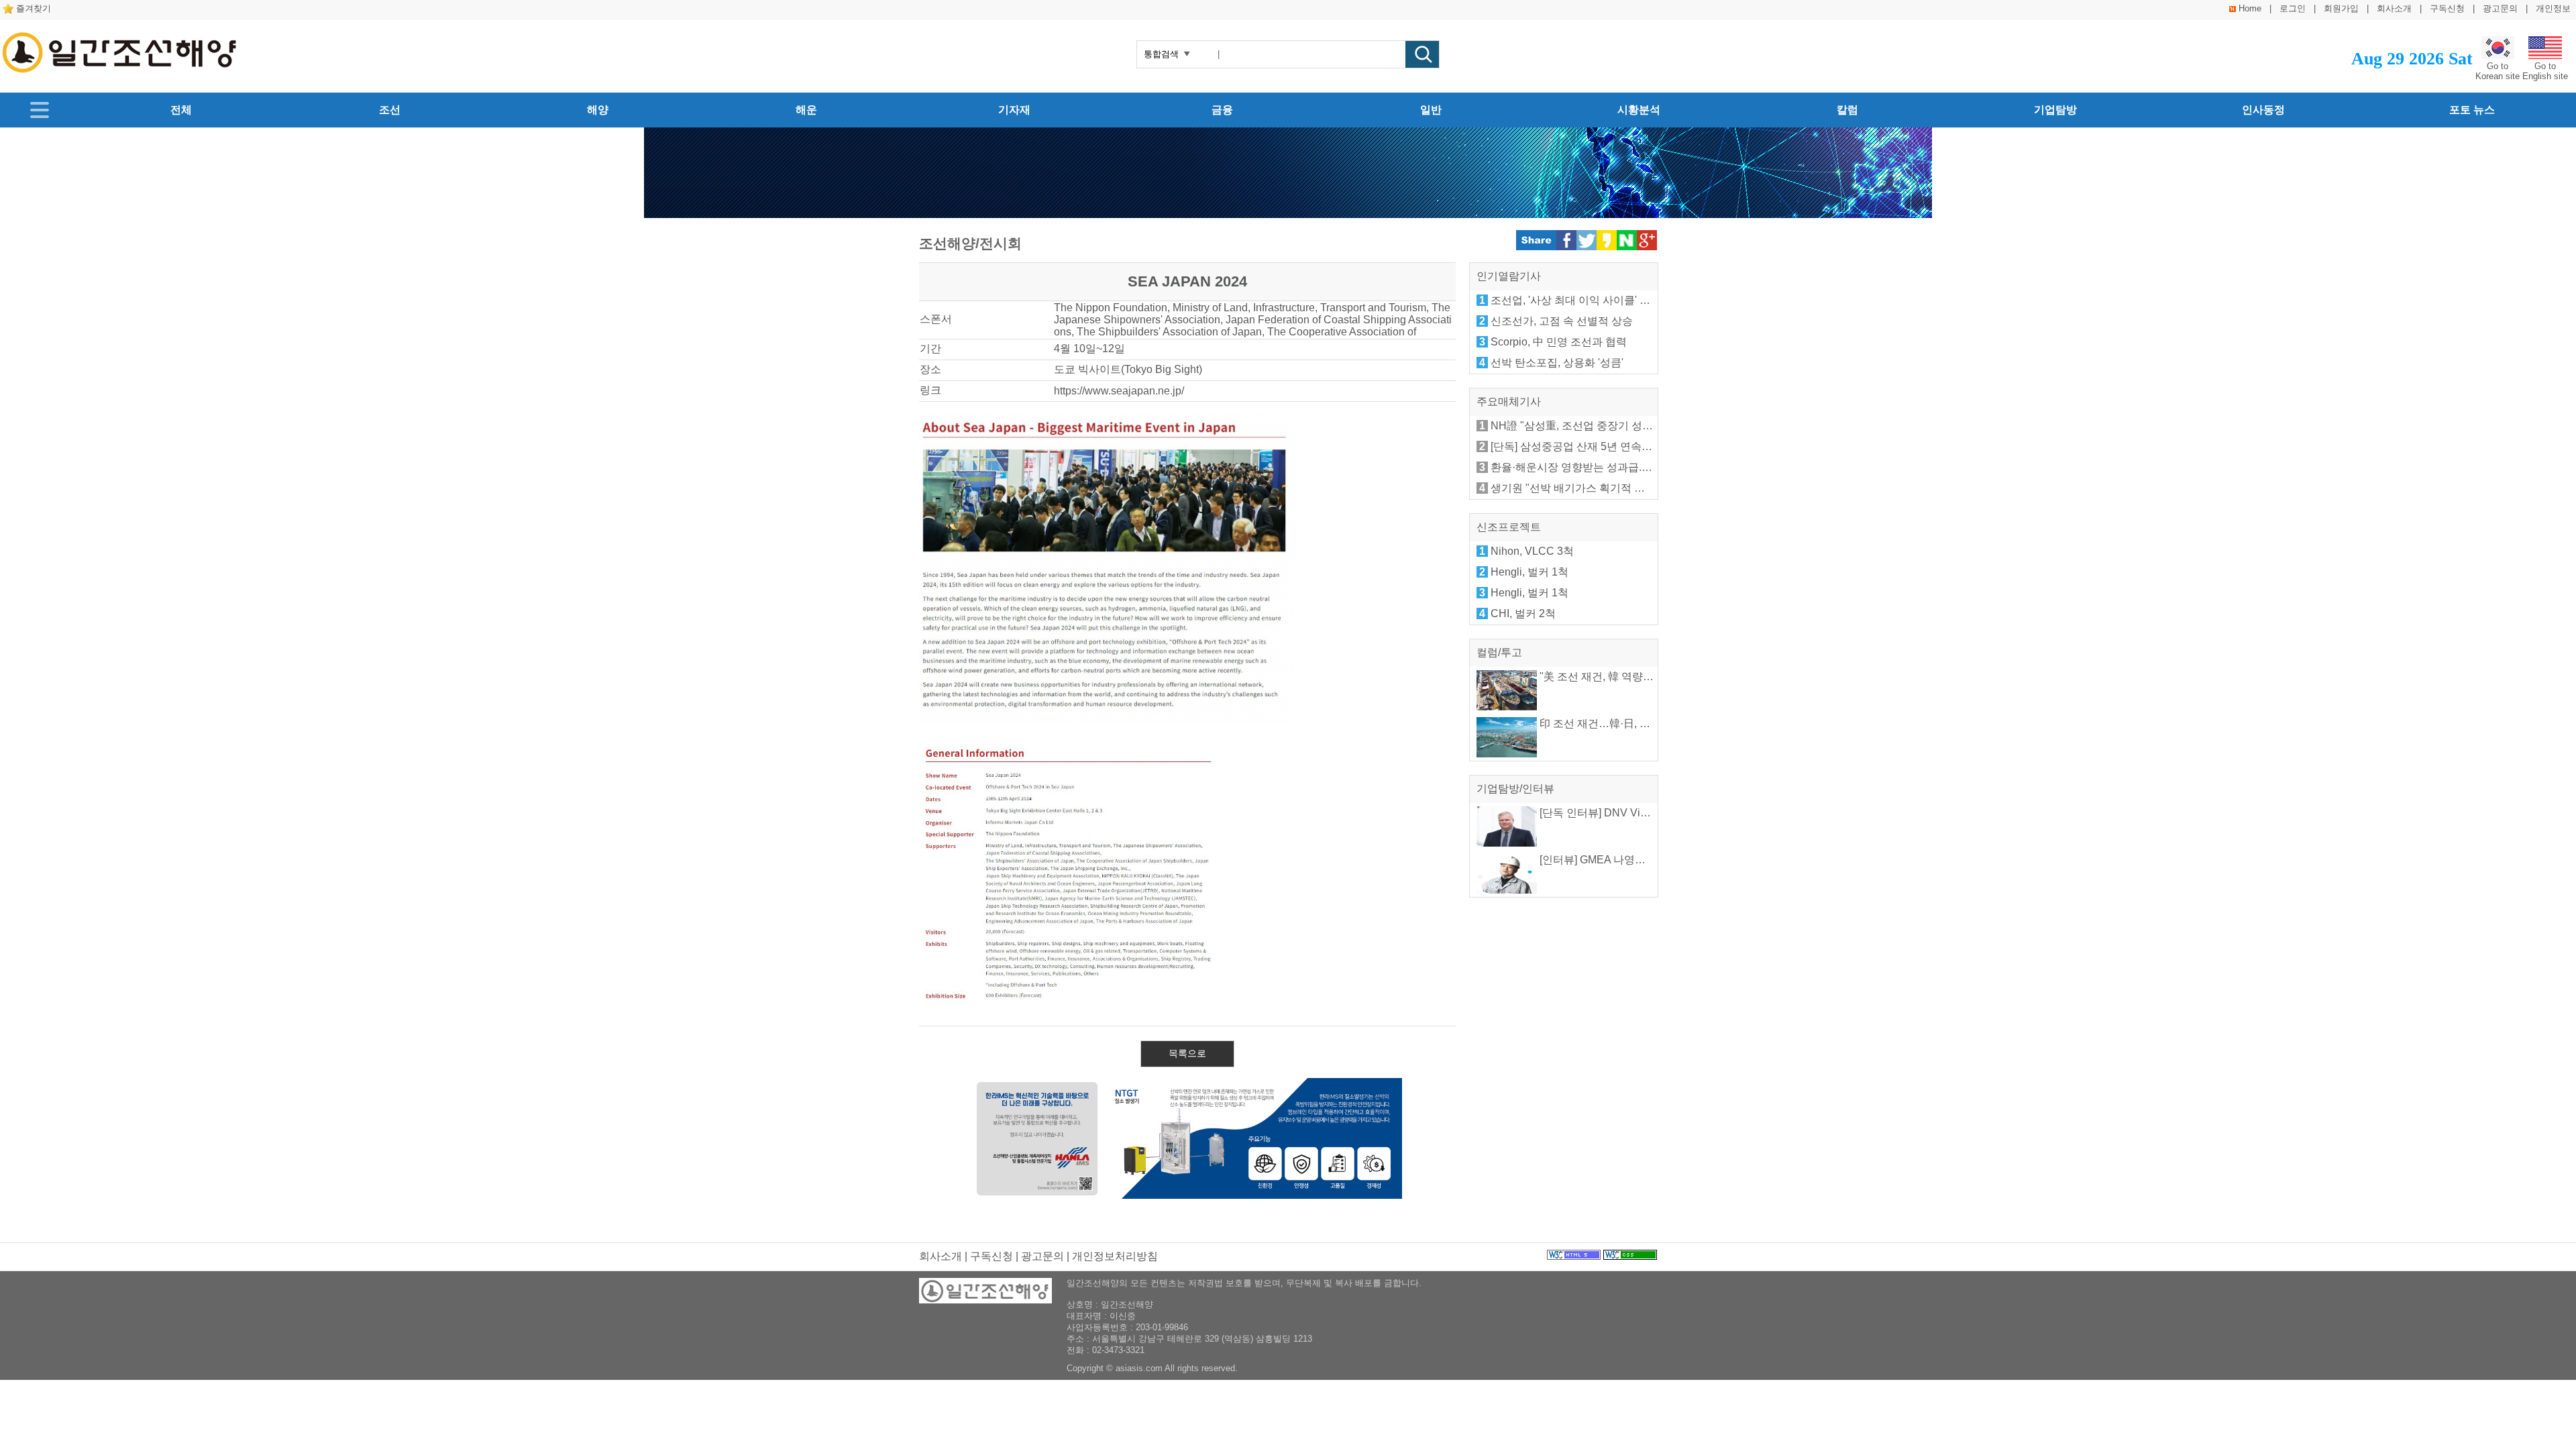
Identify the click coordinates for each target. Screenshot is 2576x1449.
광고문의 (2500, 8)
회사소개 (2394, 8)
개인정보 (2553, 8)
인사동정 (2263, 110)
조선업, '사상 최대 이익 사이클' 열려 (1576, 300)
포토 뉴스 (2472, 110)
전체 (181, 110)
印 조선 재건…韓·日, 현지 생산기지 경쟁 (1634, 723)
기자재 (1014, 110)
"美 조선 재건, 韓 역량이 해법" (1609, 677)
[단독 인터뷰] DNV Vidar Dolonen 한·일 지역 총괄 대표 (1668, 813)
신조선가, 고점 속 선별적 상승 (1562, 321)
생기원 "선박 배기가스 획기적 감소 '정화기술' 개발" (1612, 488)
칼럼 (1847, 110)
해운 (806, 110)
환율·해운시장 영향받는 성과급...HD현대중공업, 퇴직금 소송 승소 (1647, 467)
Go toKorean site (2498, 71)
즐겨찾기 (34, 8)
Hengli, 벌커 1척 (1529, 572)
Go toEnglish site (2545, 71)
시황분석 (1639, 110)
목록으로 (1187, 1053)
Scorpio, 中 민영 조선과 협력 (1559, 342)
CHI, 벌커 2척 (1523, 613)
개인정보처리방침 (1115, 1256)
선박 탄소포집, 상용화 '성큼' (1557, 363)
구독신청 (2447, 8)
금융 (1222, 110)
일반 (1431, 110)
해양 (598, 110)
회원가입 (2341, 8)
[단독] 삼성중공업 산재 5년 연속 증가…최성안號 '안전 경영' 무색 (1643, 446)
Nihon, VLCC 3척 (1532, 551)
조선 (390, 110)
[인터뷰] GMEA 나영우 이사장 (1609, 860)
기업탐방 (2055, 110)
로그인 (2293, 8)
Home (2250, 8)
